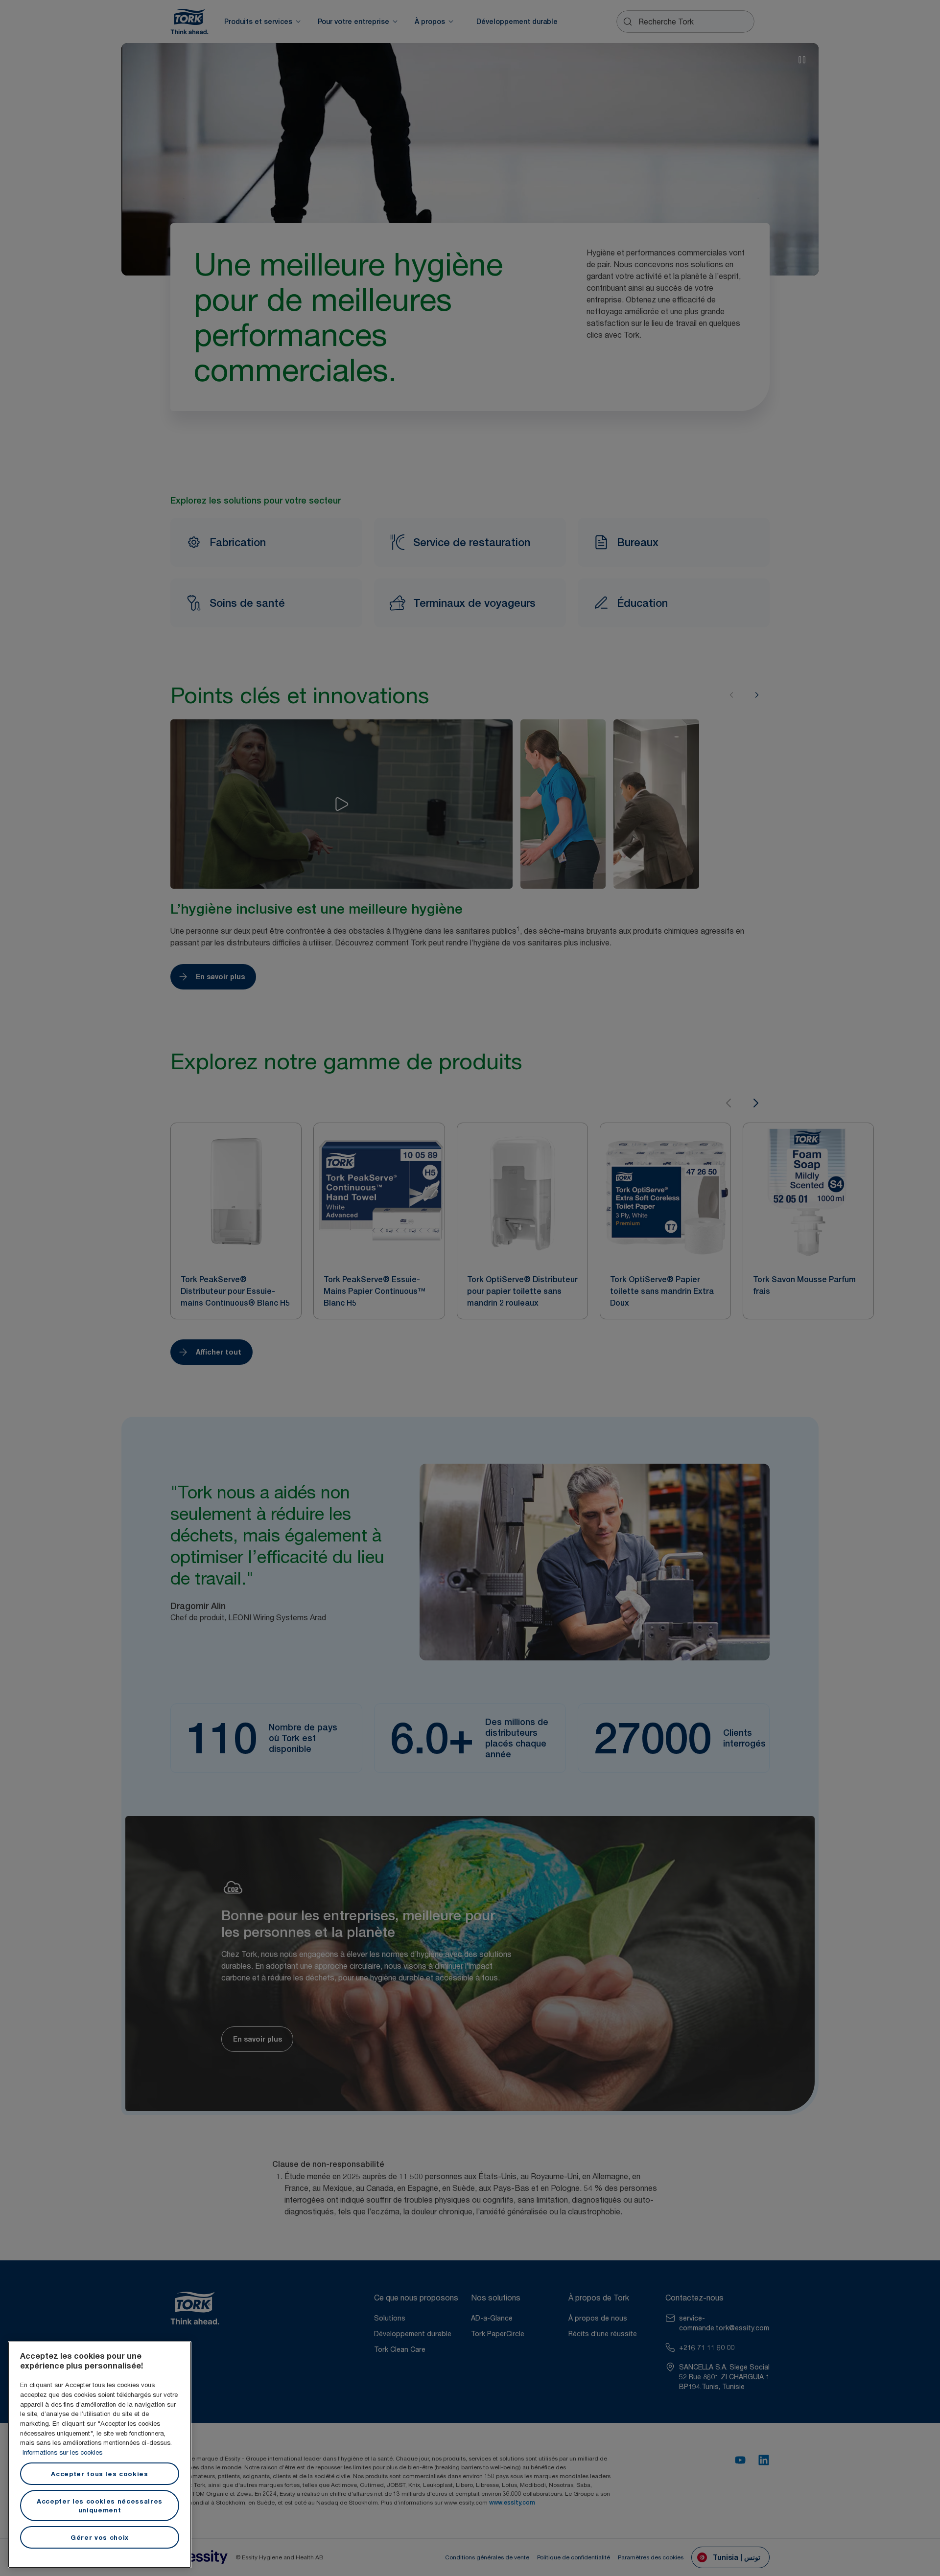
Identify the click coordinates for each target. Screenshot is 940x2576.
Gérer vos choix (100, 2537)
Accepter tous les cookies (99, 2474)
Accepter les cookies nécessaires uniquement (100, 2506)
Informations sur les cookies (62, 2452)
